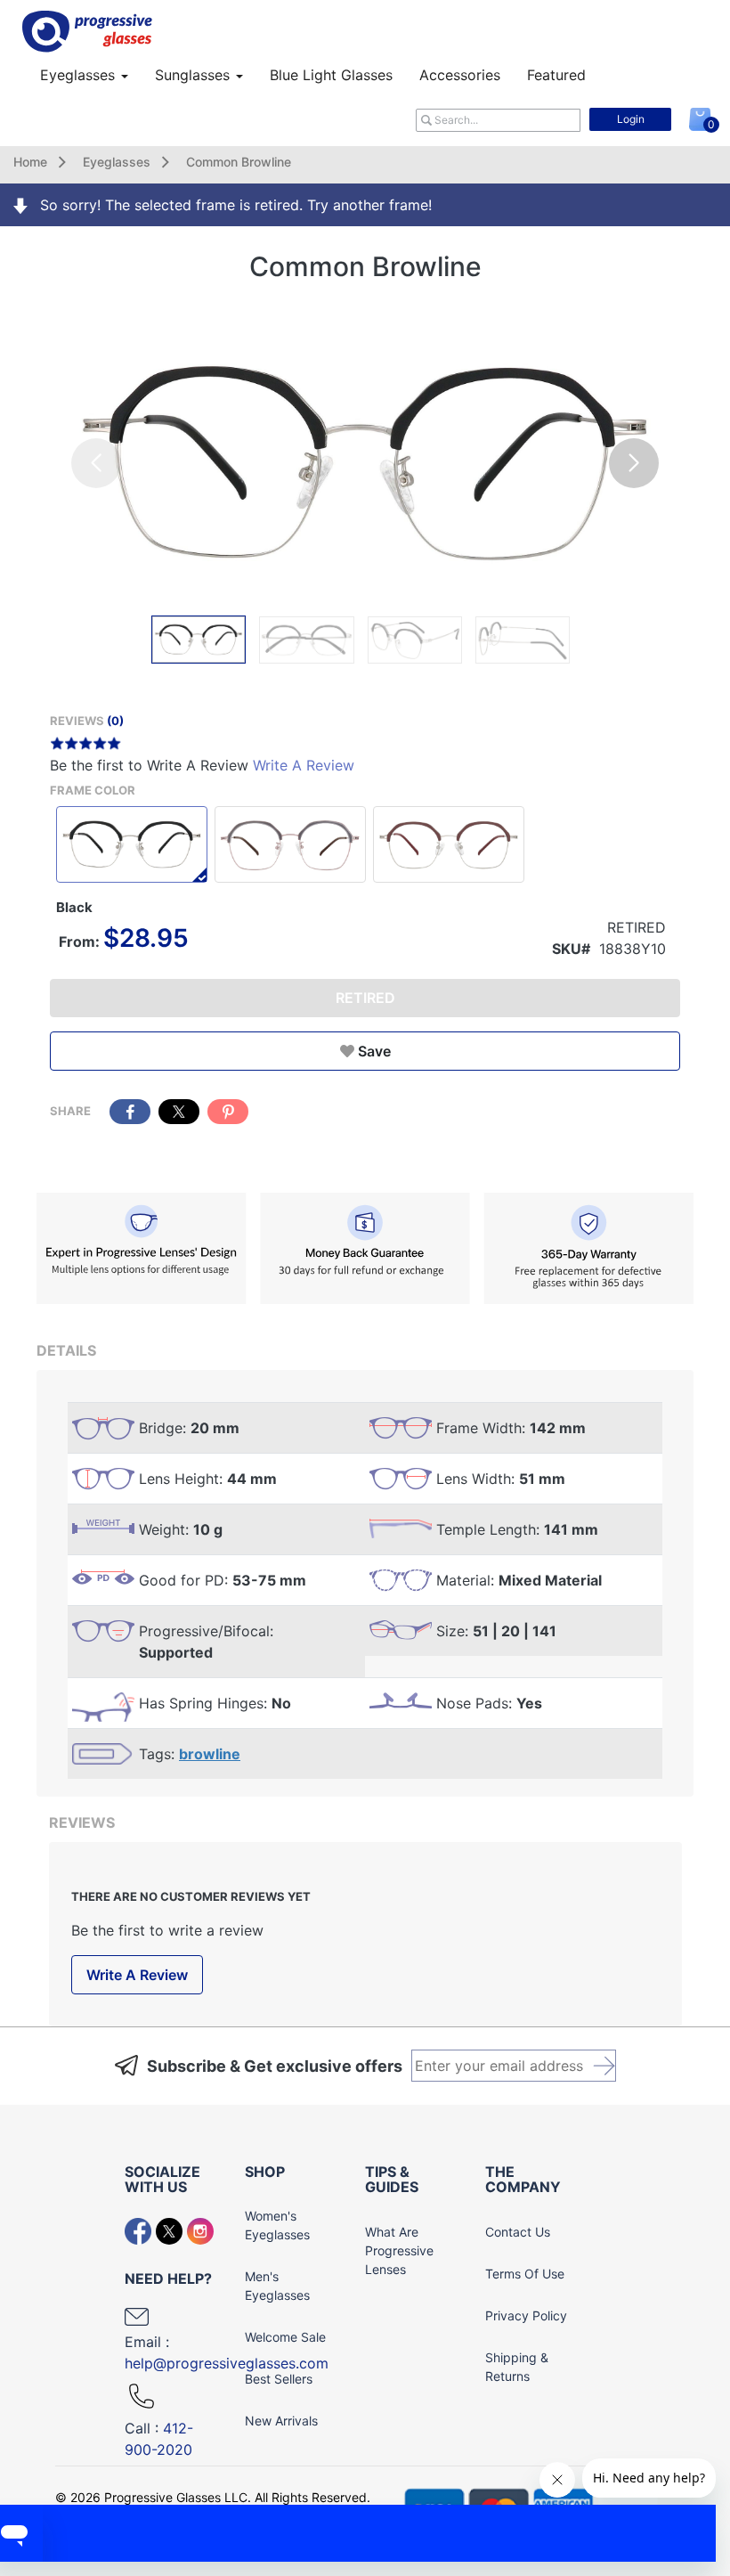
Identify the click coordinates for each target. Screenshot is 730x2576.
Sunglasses (195, 75)
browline (210, 1754)
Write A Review (304, 765)
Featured (556, 75)
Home (30, 162)
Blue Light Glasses (331, 75)
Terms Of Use (525, 2274)
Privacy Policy (526, 2315)
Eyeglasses (80, 75)
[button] (634, 463)
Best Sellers (279, 2379)
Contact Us (518, 2232)
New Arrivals (281, 2421)
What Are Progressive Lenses (399, 2250)
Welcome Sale (285, 2337)
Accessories (460, 75)
